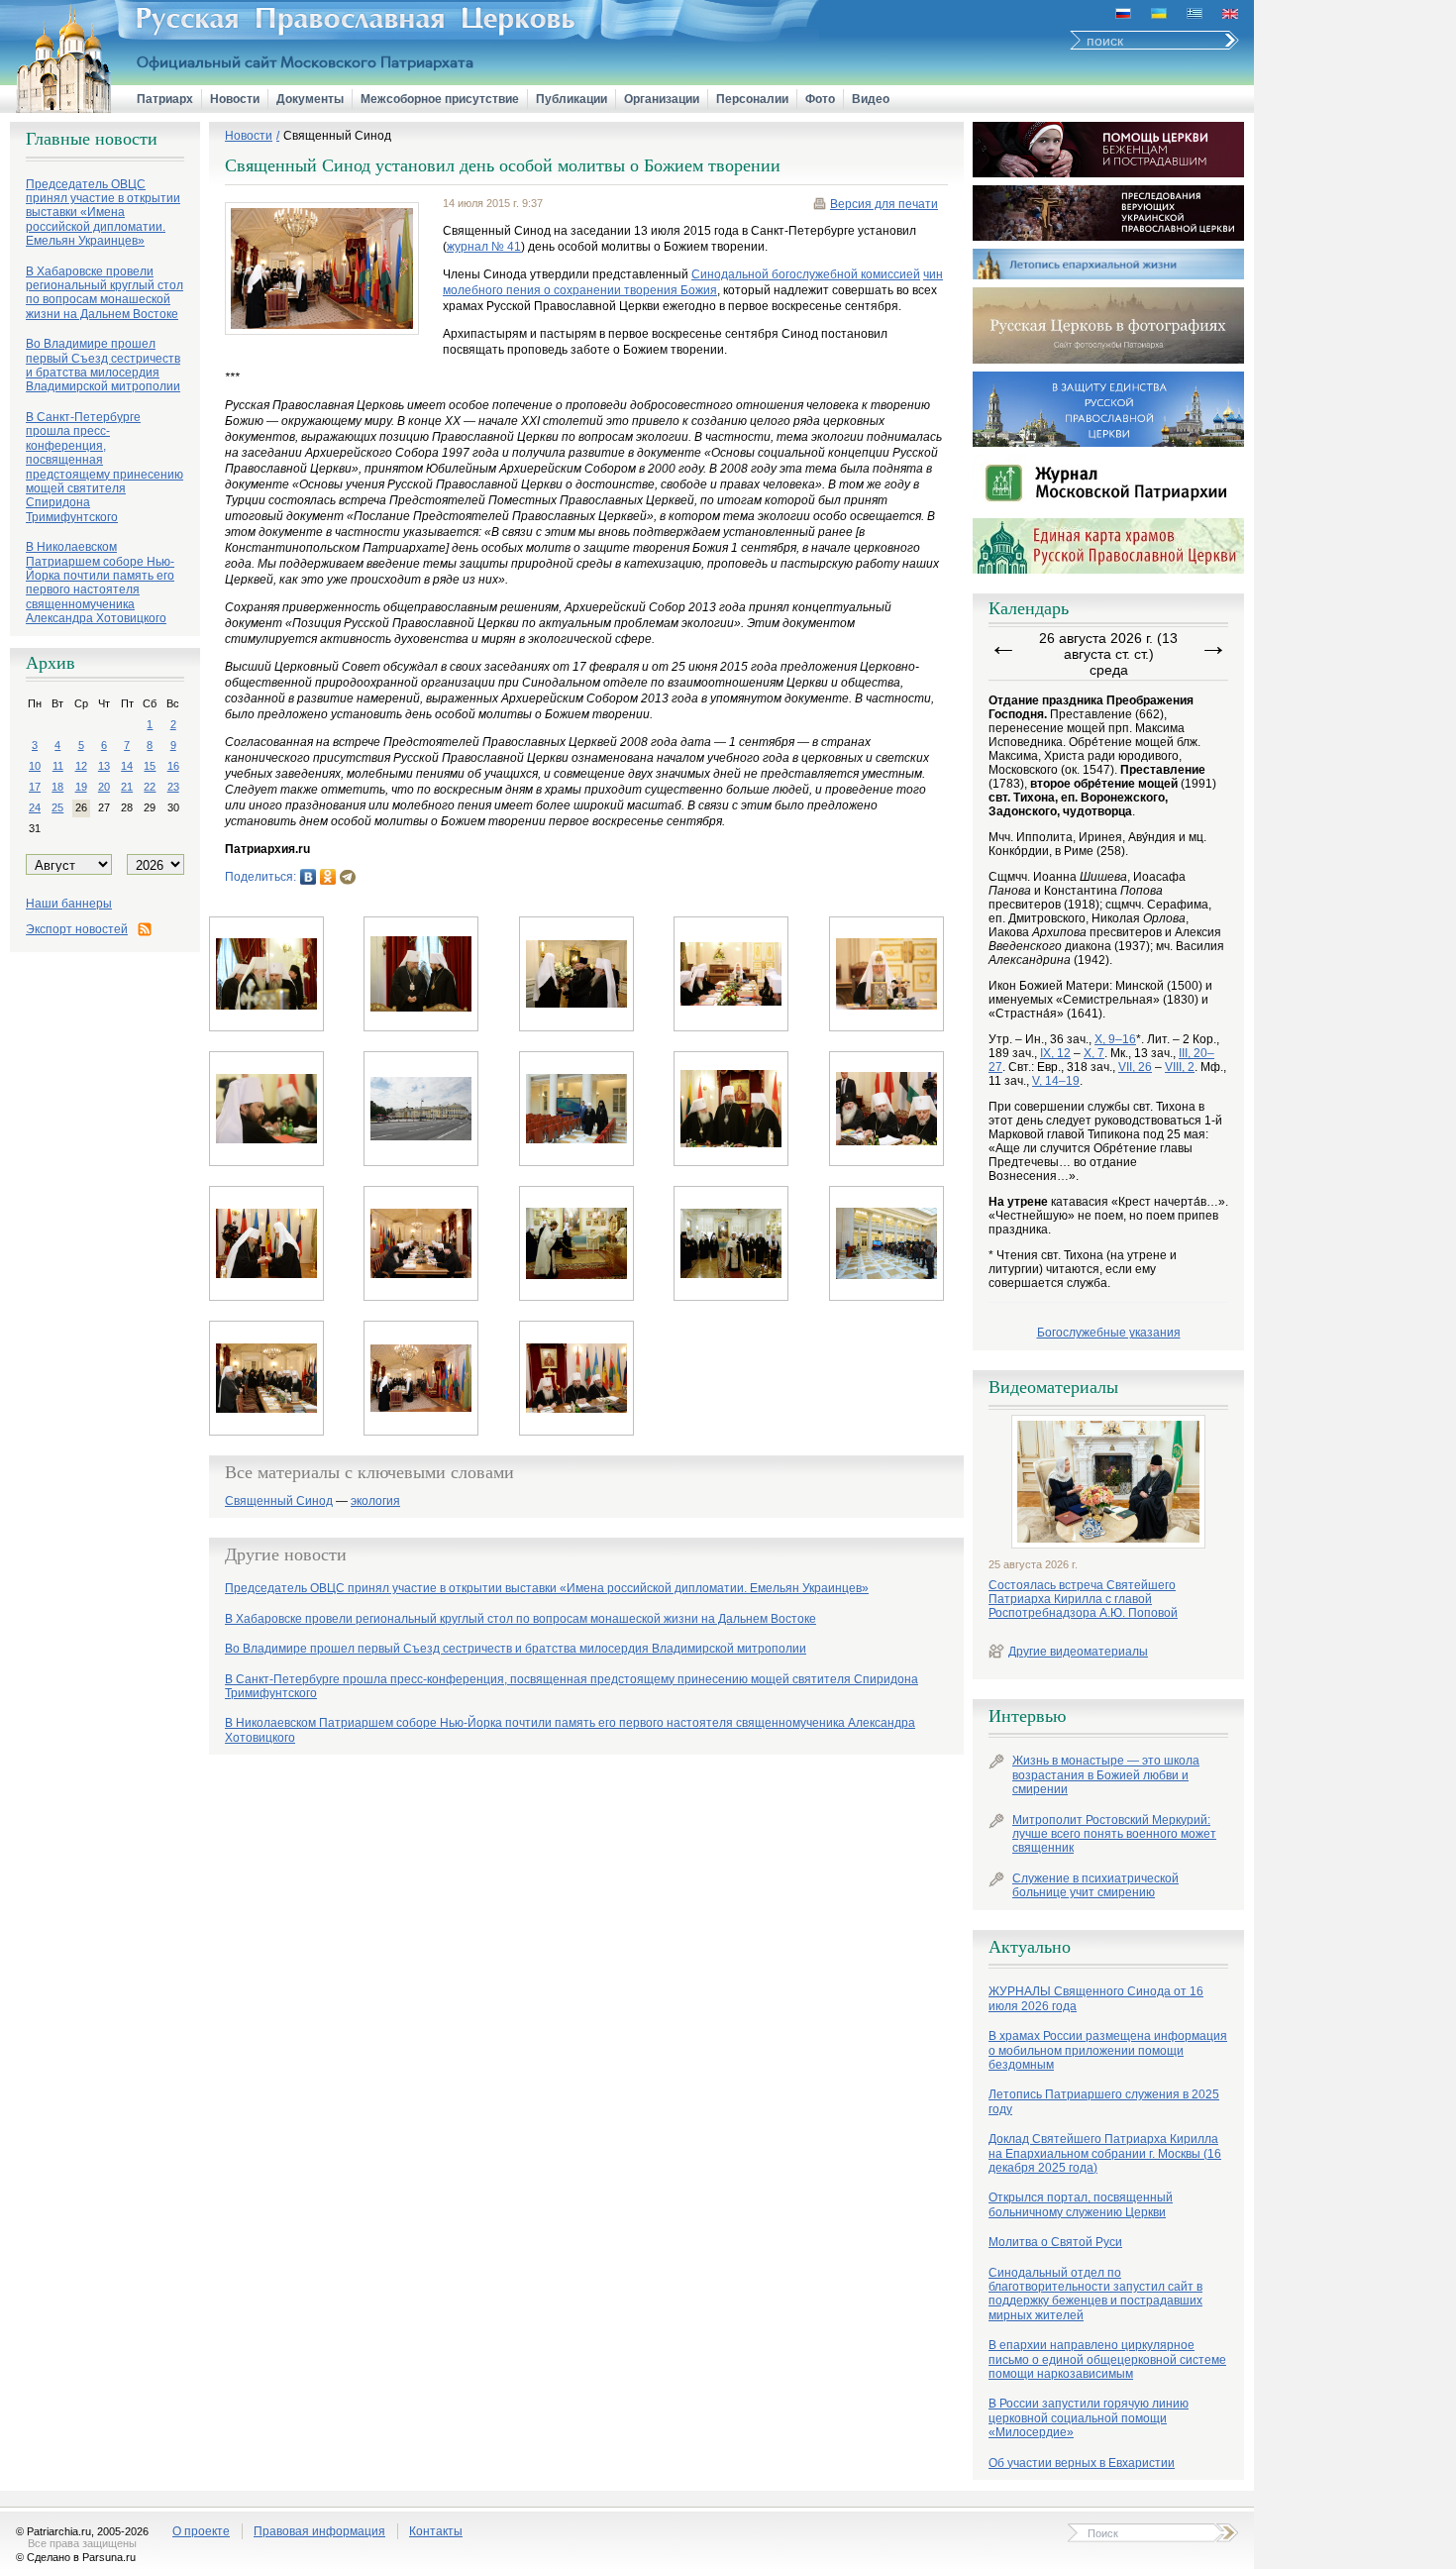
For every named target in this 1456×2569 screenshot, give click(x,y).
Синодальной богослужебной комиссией (806, 274)
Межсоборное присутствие (440, 99)
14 (127, 766)
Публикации (572, 99)
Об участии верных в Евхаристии (1082, 2463)
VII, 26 (1135, 1067)
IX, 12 (1055, 1053)
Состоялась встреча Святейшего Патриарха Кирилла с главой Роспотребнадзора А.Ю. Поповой (1083, 1600)
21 (127, 787)
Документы (310, 99)
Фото (820, 99)
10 (35, 766)
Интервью (1027, 1716)
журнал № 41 (484, 247)
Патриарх (165, 99)
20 (104, 787)
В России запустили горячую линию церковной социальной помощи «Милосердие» (1089, 2418)
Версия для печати (884, 204)
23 (173, 787)
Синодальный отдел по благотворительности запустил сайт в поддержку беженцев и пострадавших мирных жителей (1095, 2294)
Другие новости (286, 1554)
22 (150, 787)
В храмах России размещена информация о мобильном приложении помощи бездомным (1108, 2050)
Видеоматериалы (1053, 1387)
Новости (235, 99)
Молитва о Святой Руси (1055, 2242)
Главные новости (92, 139)
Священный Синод (337, 136)
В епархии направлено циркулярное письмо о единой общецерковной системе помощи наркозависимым (1107, 2359)
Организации (662, 99)
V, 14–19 (1056, 1081)
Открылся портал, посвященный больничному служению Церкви (1081, 2204)
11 (58, 766)
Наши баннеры (69, 904)
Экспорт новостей (77, 929)
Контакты (436, 2531)
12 (81, 766)
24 (35, 807)
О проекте (201, 2531)
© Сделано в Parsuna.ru (76, 2557)
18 (57, 787)
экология (375, 1501)
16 (173, 766)
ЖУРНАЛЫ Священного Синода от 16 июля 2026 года (1096, 1998)
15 (150, 766)
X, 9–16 (1115, 1039)
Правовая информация (319, 2531)
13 (104, 766)
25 (57, 807)
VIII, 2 (1180, 1067)
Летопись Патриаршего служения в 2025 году (1104, 2101)
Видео (871, 99)
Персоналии (752, 99)
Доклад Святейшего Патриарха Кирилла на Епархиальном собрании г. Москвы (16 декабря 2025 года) (1105, 2153)
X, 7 (1094, 1053)
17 (35, 787)
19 (81, 787)
